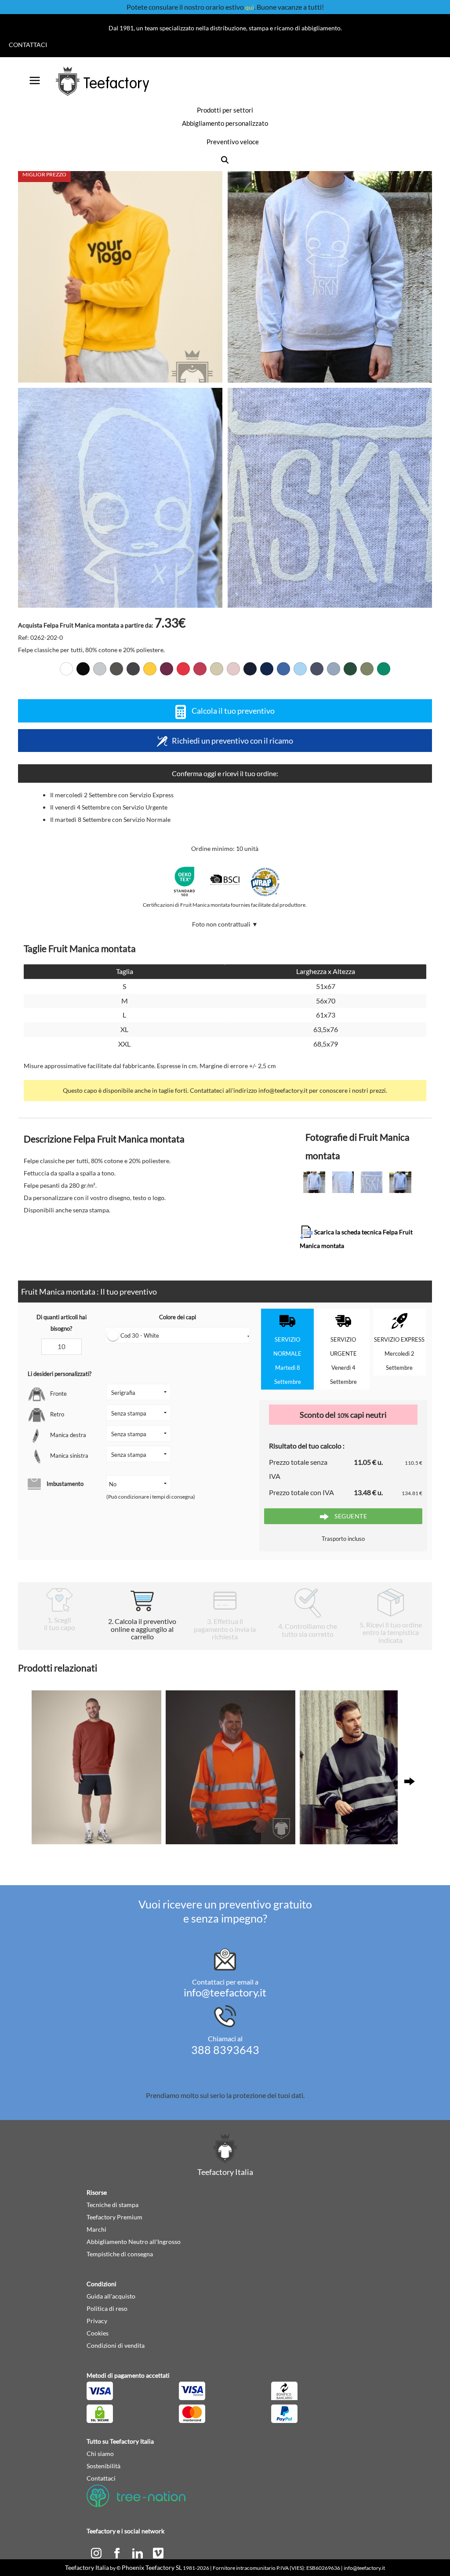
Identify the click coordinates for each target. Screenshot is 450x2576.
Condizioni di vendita (116, 2345)
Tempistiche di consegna (120, 2254)
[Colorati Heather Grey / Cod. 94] (100, 669)
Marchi (96, 2229)
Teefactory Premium (114, 2217)
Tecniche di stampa (112, 2205)
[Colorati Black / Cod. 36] (83, 669)
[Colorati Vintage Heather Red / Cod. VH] (200, 669)
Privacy (97, 2321)
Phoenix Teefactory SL (152, 2567)
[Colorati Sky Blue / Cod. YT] (300, 669)
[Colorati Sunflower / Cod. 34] (150, 669)
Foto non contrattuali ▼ (225, 924)
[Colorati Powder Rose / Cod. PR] (233, 669)
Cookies (98, 2333)
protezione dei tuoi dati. (269, 2095)
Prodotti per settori (225, 110)
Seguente (350, 1516)
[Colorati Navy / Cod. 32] (267, 669)
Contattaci (28, 45)
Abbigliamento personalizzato (225, 123)
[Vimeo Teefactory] (158, 2552)
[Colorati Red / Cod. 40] (183, 669)
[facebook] (118, 2552)
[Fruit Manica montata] (120, 273)
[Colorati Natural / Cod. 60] (217, 669)
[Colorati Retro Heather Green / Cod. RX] (384, 669)
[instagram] (97, 2552)
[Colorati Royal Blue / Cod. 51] (283, 669)
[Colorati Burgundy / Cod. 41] (167, 669)
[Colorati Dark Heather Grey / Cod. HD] (133, 669)
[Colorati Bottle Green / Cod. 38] (350, 669)
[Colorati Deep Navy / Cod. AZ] (250, 669)
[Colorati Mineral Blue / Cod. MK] (334, 669)
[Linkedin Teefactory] (138, 2552)
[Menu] (35, 77)
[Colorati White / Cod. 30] (66, 669)
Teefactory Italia (87, 2567)
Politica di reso (107, 2308)
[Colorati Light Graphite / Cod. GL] (116, 669)
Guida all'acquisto (111, 2296)
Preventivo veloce (233, 142)
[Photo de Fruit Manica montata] (330, 273)
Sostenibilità (103, 2466)
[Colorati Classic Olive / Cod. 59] (367, 669)
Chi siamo (100, 2454)
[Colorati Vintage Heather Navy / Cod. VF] (317, 669)
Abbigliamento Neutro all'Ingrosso (134, 2242)
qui (250, 7)
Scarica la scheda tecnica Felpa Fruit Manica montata (356, 1238)
